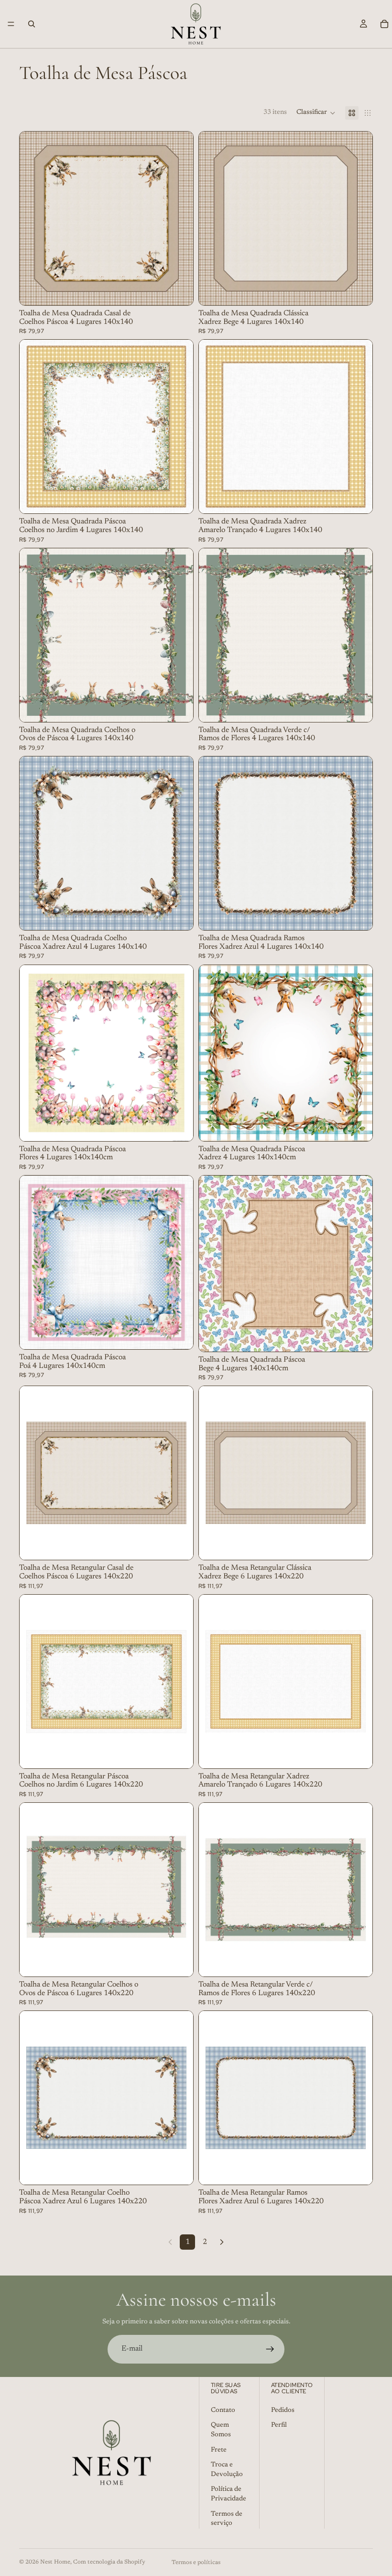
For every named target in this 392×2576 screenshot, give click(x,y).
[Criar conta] (270, 2349)
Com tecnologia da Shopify (109, 2562)
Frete (219, 2450)
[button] (316, 113)
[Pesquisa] (32, 24)
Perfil (279, 2425)
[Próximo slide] (179, 427)
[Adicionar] (178, 290)
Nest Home (55, 2562)
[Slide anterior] (34, 427)
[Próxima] (222, 2242)
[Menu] (11, 24)
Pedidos (283, 2410)
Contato (223, 2410)
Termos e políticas (196, 2563)
